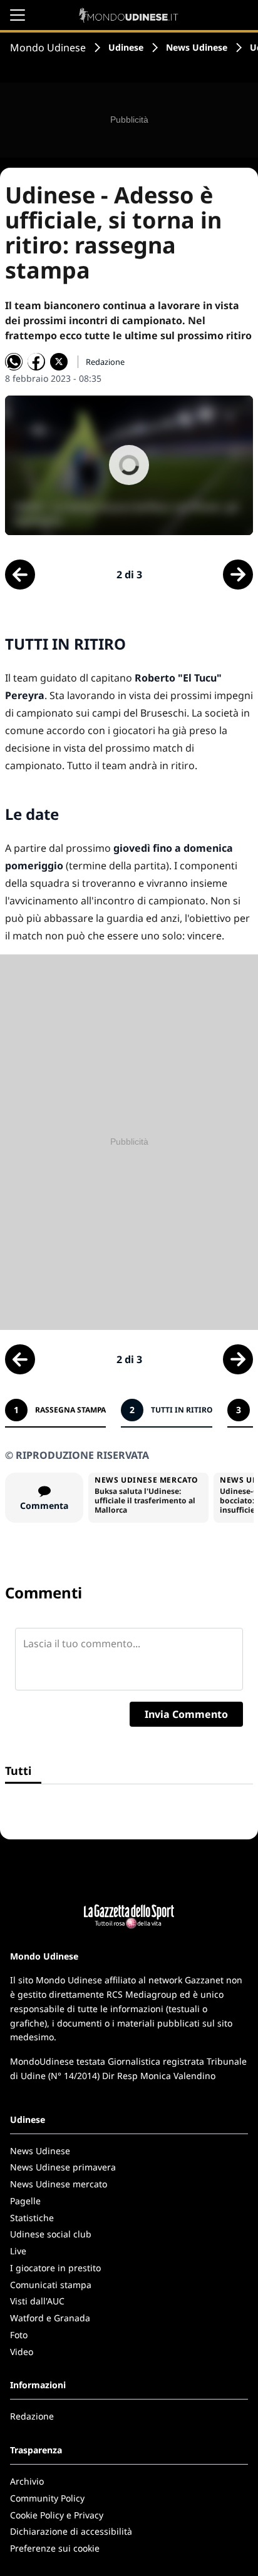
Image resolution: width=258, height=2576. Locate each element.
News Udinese (197, 47)
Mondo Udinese (48, 48)
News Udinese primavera (63, 2167)
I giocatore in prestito (55, 2268)
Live (18, 2251)
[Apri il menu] (18, 15)
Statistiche (32, 2218)
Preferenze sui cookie (55, 2548)
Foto (19, 2335)
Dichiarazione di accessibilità (71, 2531)
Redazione (32, 2416)
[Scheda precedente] (20, 575)
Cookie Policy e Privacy (57, 2515)
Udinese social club (51, 2234)
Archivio (27, 2481)
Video (22, 2352)
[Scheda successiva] (238, 575)
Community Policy (47, 2498)
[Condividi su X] (59, 362)
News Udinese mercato (59, 2184)
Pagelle (25, 2201)
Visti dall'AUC (37, 2301)
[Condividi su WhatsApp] (14, 362)
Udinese (126, 47)
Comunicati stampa (51, 2285)
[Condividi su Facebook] (36, 362)
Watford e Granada (50, 2318)
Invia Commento (186, 1714)
